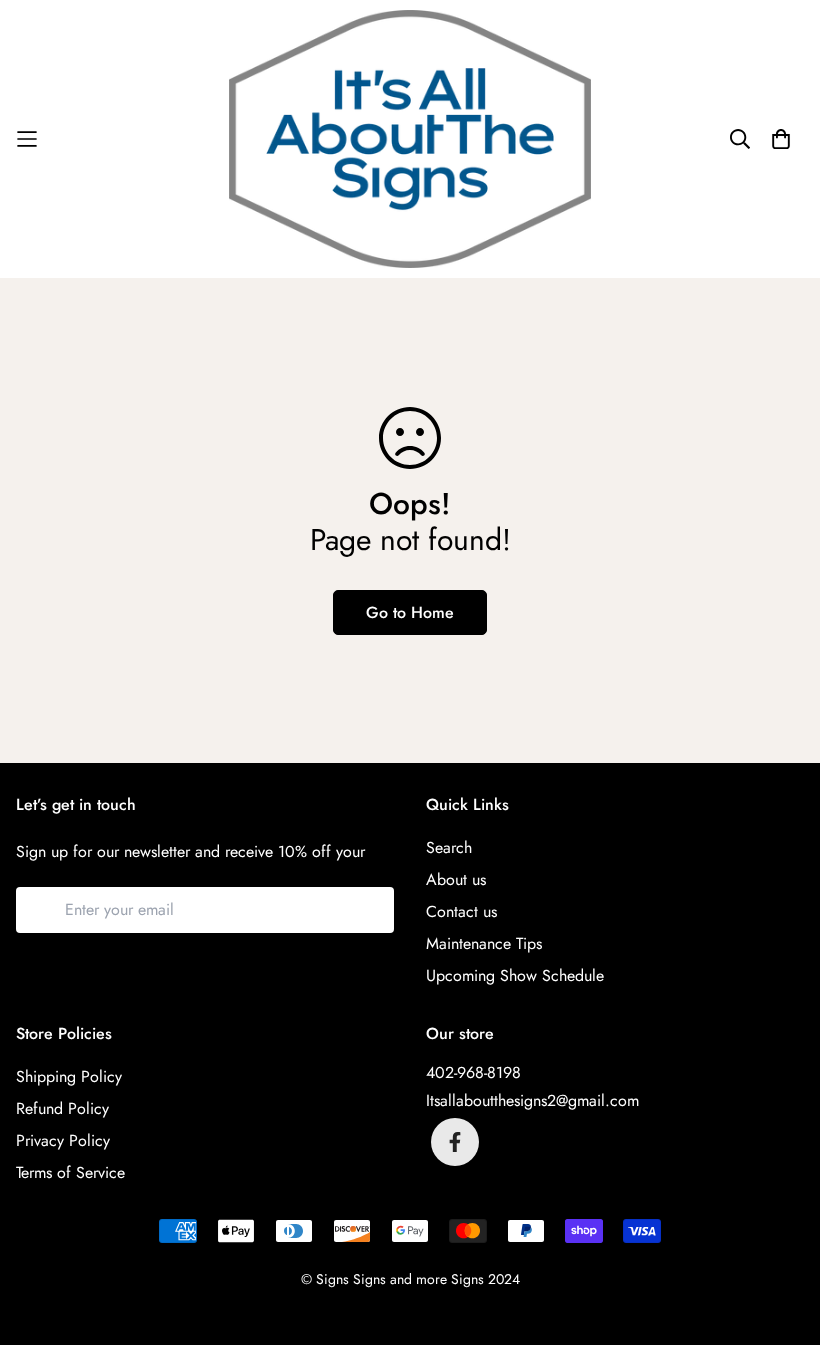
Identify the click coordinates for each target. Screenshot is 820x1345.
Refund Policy (62, 1108)
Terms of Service (70, 1172)
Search (449, 847)
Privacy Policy (63, 1140)
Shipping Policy (69, 1076)
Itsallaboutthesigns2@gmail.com (532, 1100)
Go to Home (410, 612)
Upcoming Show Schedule (515, 975)
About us (456, 879)
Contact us (461, 911)
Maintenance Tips (484, 943)
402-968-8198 (473, 1072)
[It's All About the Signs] (410, 139)
